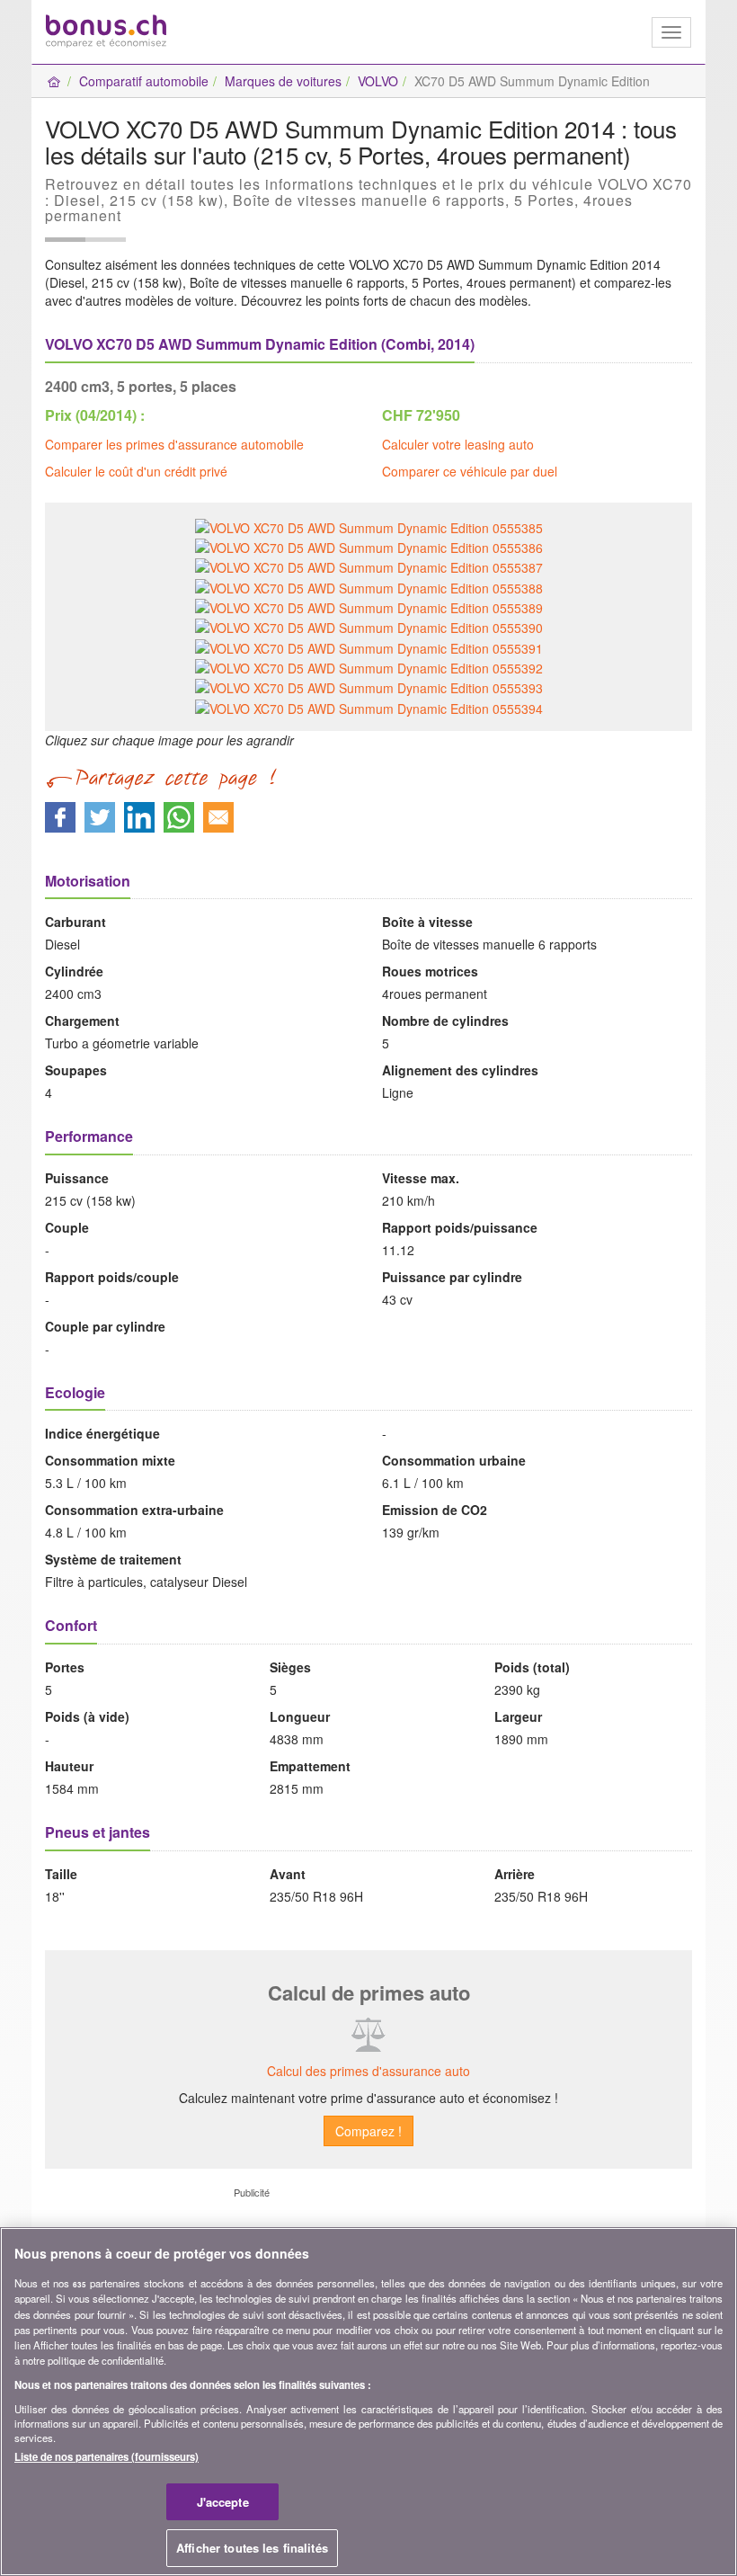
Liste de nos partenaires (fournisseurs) (107, 2456)
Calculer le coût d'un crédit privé (136, 471)
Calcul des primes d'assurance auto (368, 2071)
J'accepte (223, 2502)
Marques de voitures (283, 81)
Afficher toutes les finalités (252, 2548)
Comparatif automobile (144, 81)
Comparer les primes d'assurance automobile (174, 444)
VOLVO (378, 81)
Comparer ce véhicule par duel (470, 471)
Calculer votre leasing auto (458, 444)
